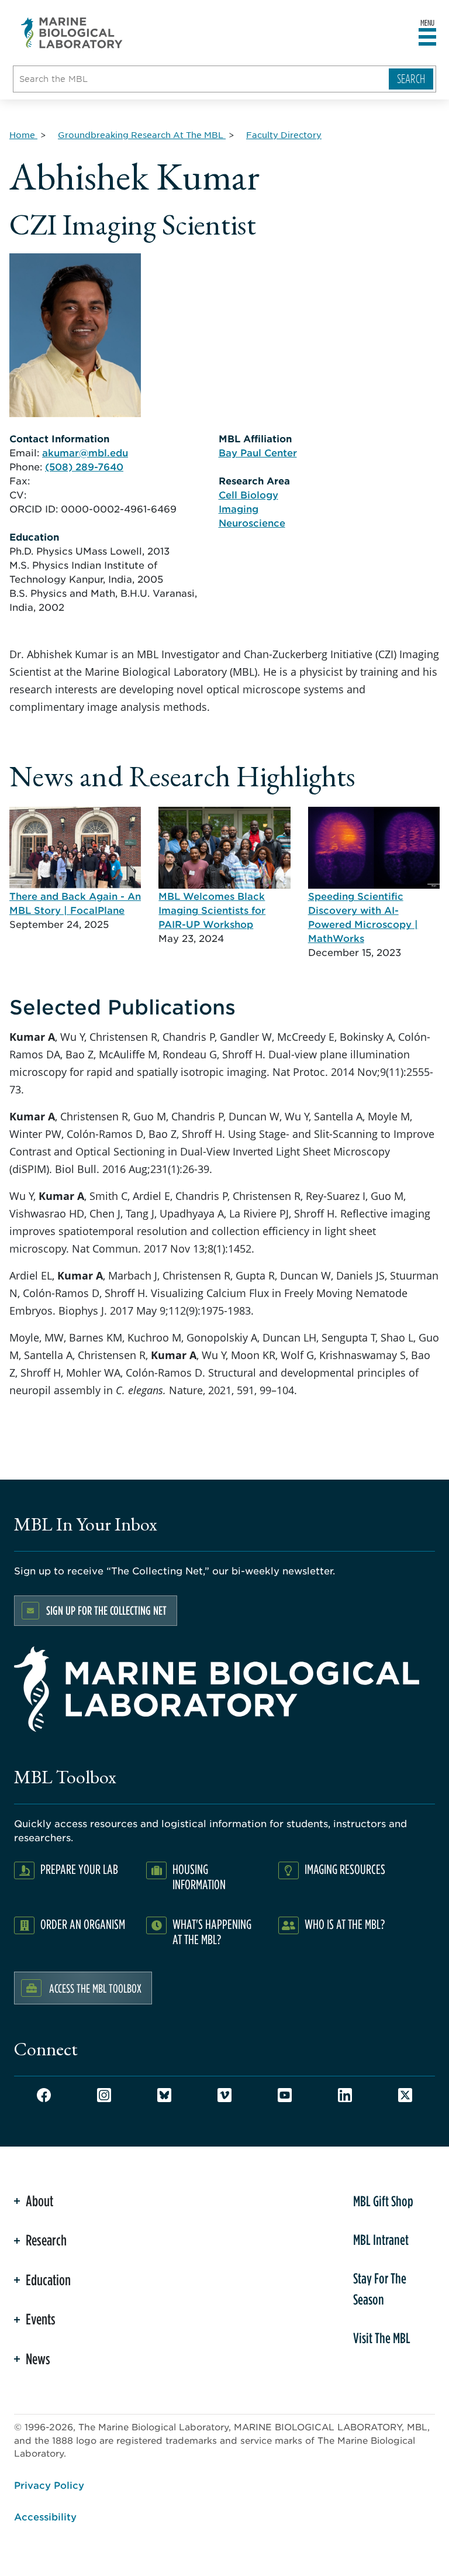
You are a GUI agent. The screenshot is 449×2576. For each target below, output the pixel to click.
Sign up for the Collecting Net (106, 1610)
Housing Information (199, 1877)
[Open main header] (427, 37)
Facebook (44, 2095)
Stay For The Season (380, 2289)
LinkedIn (345, 2095)
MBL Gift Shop (383, 2201)
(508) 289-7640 (84, 466)
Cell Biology (248, 494)
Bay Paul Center (258, 452)
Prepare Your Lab (79, 1869)
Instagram (104, 2095)
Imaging (239, 508)
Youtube (285, 2095)
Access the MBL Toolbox (95, 1988)
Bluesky (164, 2095)
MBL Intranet (381, 2240)
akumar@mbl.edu (85, 452)
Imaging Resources (345, 1869)
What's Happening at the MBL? (212, 1932)
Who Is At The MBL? (345, 1924)
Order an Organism (83, 1924)
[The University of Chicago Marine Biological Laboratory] (72, 33)
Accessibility (45, 2516)
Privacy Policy (49, 2485)
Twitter (405, 2095)
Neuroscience (252, 522)
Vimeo (224, 2095)
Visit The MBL (382, 2338)
